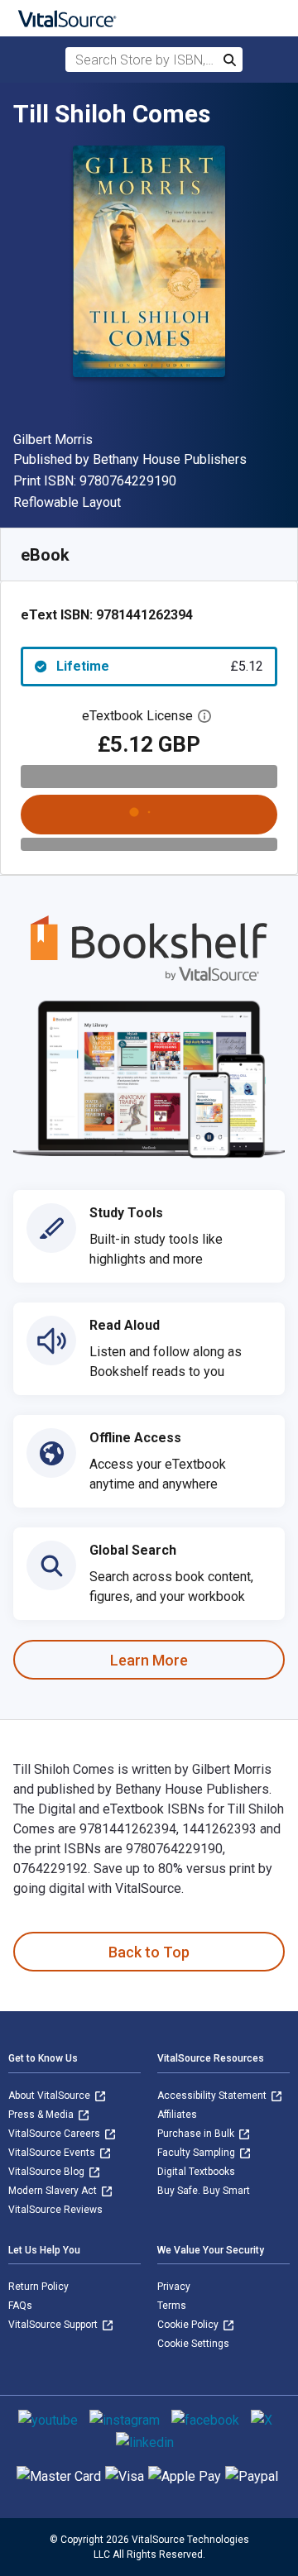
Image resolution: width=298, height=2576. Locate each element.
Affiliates (177, 2115)
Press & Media (42, 2115)
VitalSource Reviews (55, 2210)
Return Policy (38, 2287)
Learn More (149, 1660)
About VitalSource (50, 2096)
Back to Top (149, 1952)
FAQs (20, 2306)
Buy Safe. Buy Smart (204, 2191)
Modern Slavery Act (54, 2191)
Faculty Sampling (197, 2153)
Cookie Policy (189, 2325)
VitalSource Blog (48, 2172)
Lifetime (160, 666)
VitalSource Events (53, 2153)
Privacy (174, 2287)
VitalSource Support (54, 2325)
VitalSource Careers (55, 2134)
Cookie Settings (193, 2344)
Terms (172, 2306)
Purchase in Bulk (197, 2134)
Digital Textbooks (196, 2172)
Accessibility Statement (213, 2096)
